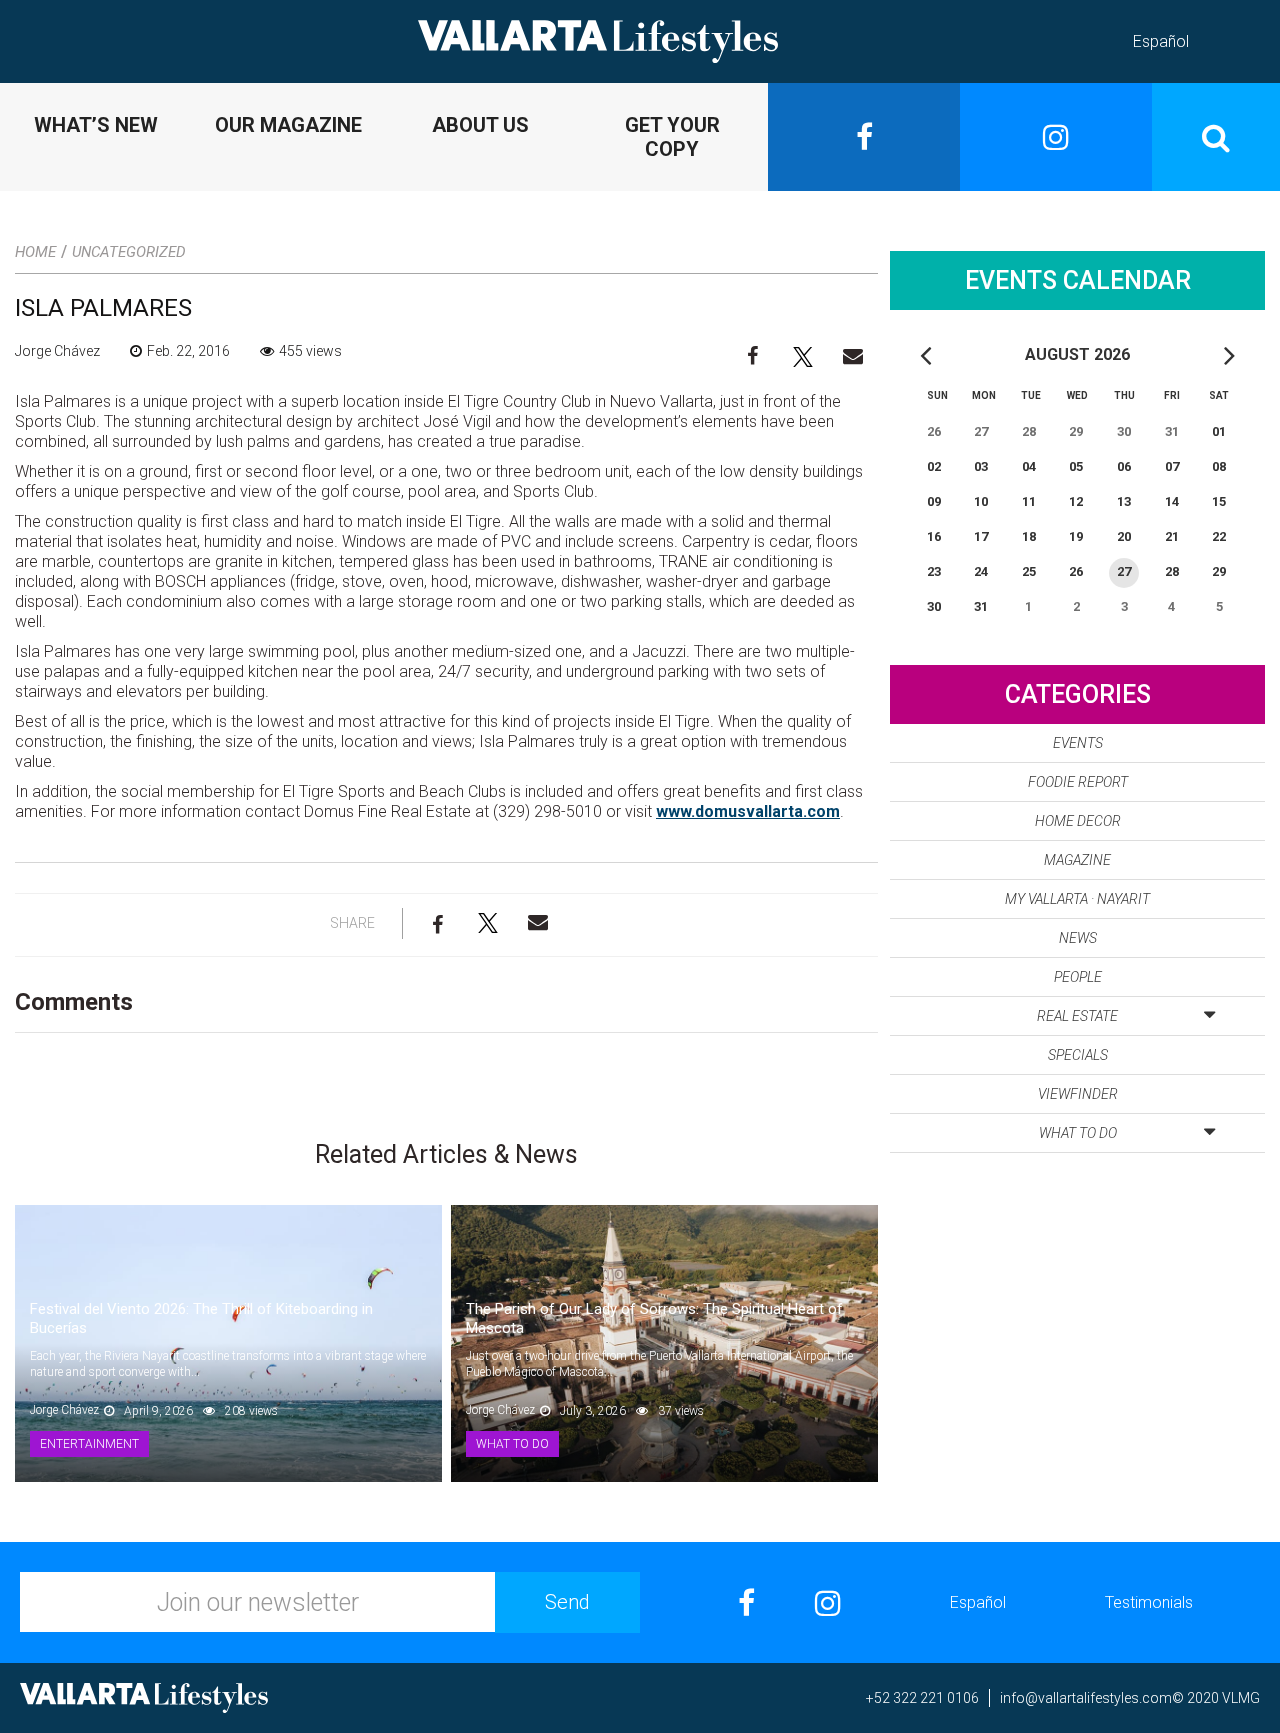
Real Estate (1077, 1016)
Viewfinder (1078, 1094)
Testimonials (1149, 1602)
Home (35, 252)
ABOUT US (480, 125)
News (1078, 938)
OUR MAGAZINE (288, 125)
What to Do (1078, 1133)
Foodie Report (1078, 782)
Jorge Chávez (57, 351)
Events (1078, 743)
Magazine (1077, 860)
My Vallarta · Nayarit (1077, 899)
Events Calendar (1078, 280)
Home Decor (1078, 821)
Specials (1078, 1055)
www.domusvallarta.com (748, 811)
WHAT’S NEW (96, 125)
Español (1161, 41)
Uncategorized (129, 252)
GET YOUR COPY (672, 137)
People (1078, 977)
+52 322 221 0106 (922, 1698)
